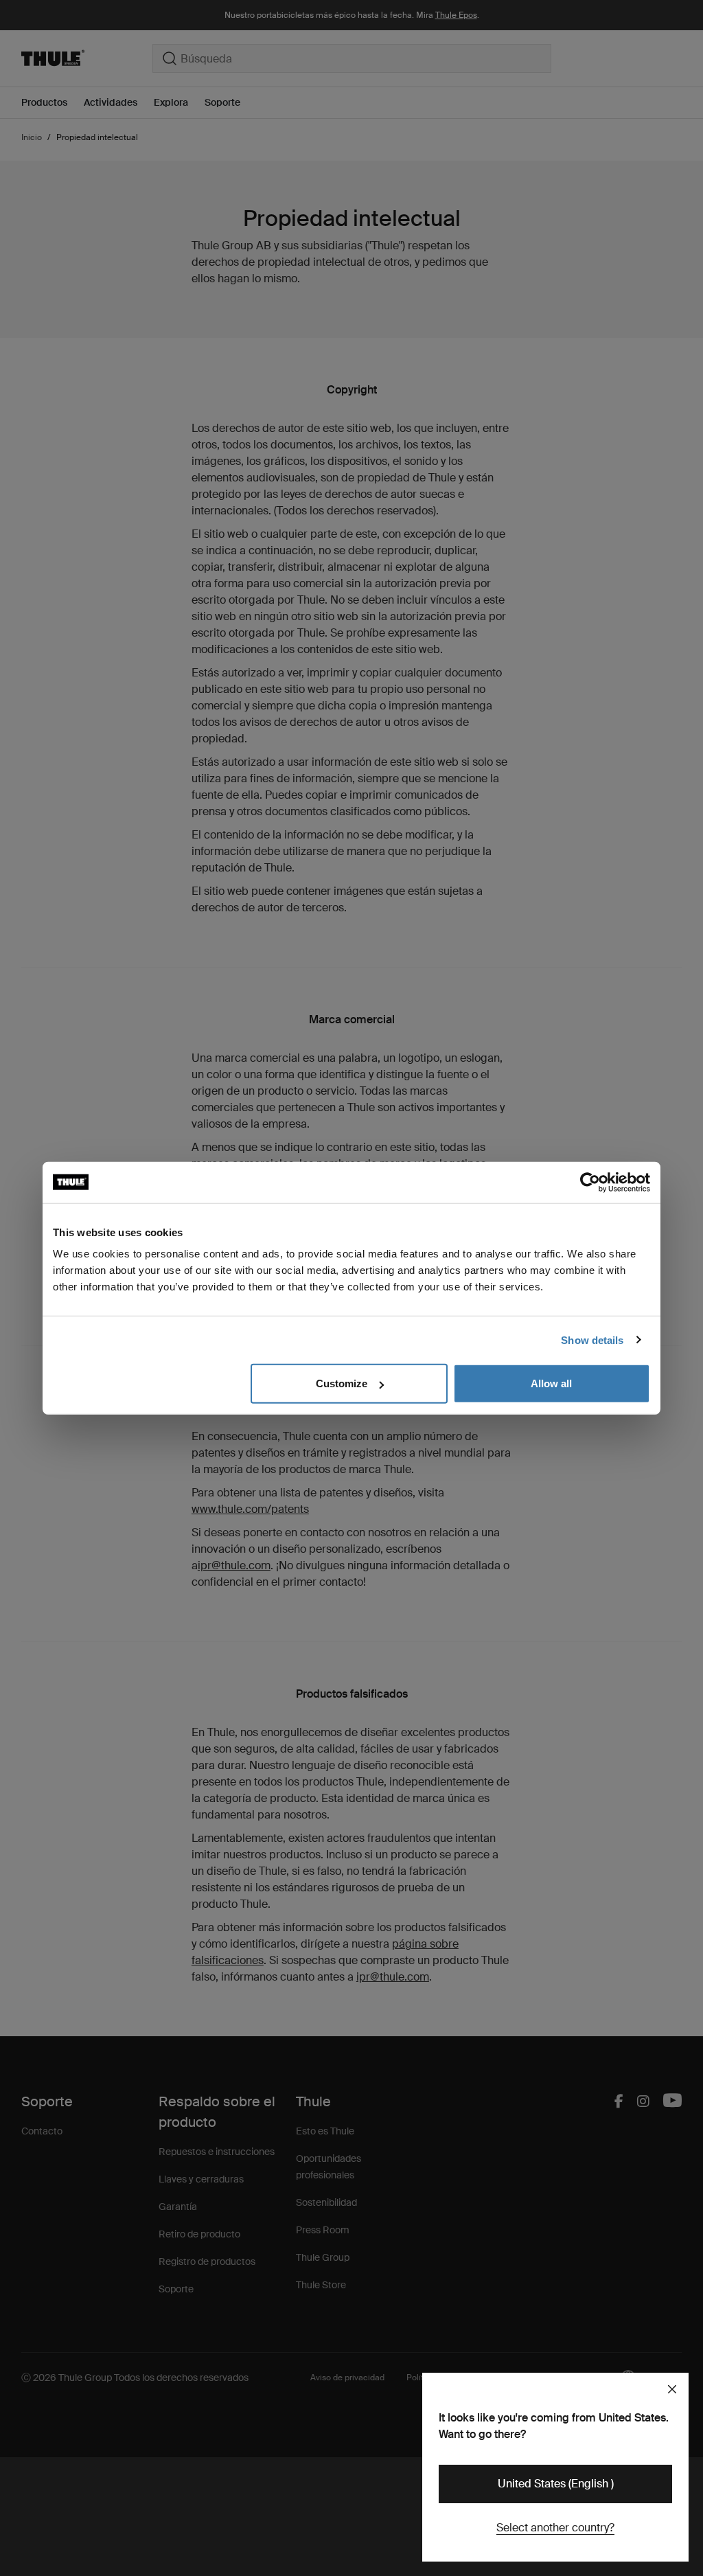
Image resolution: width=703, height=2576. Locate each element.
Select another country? (555, 2528)
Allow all (551, 1383)
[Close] (672, 2389)
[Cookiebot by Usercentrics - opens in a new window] (590, 1182)
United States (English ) (556, 2484)
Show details (592, 1340)
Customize (342, 1383)
